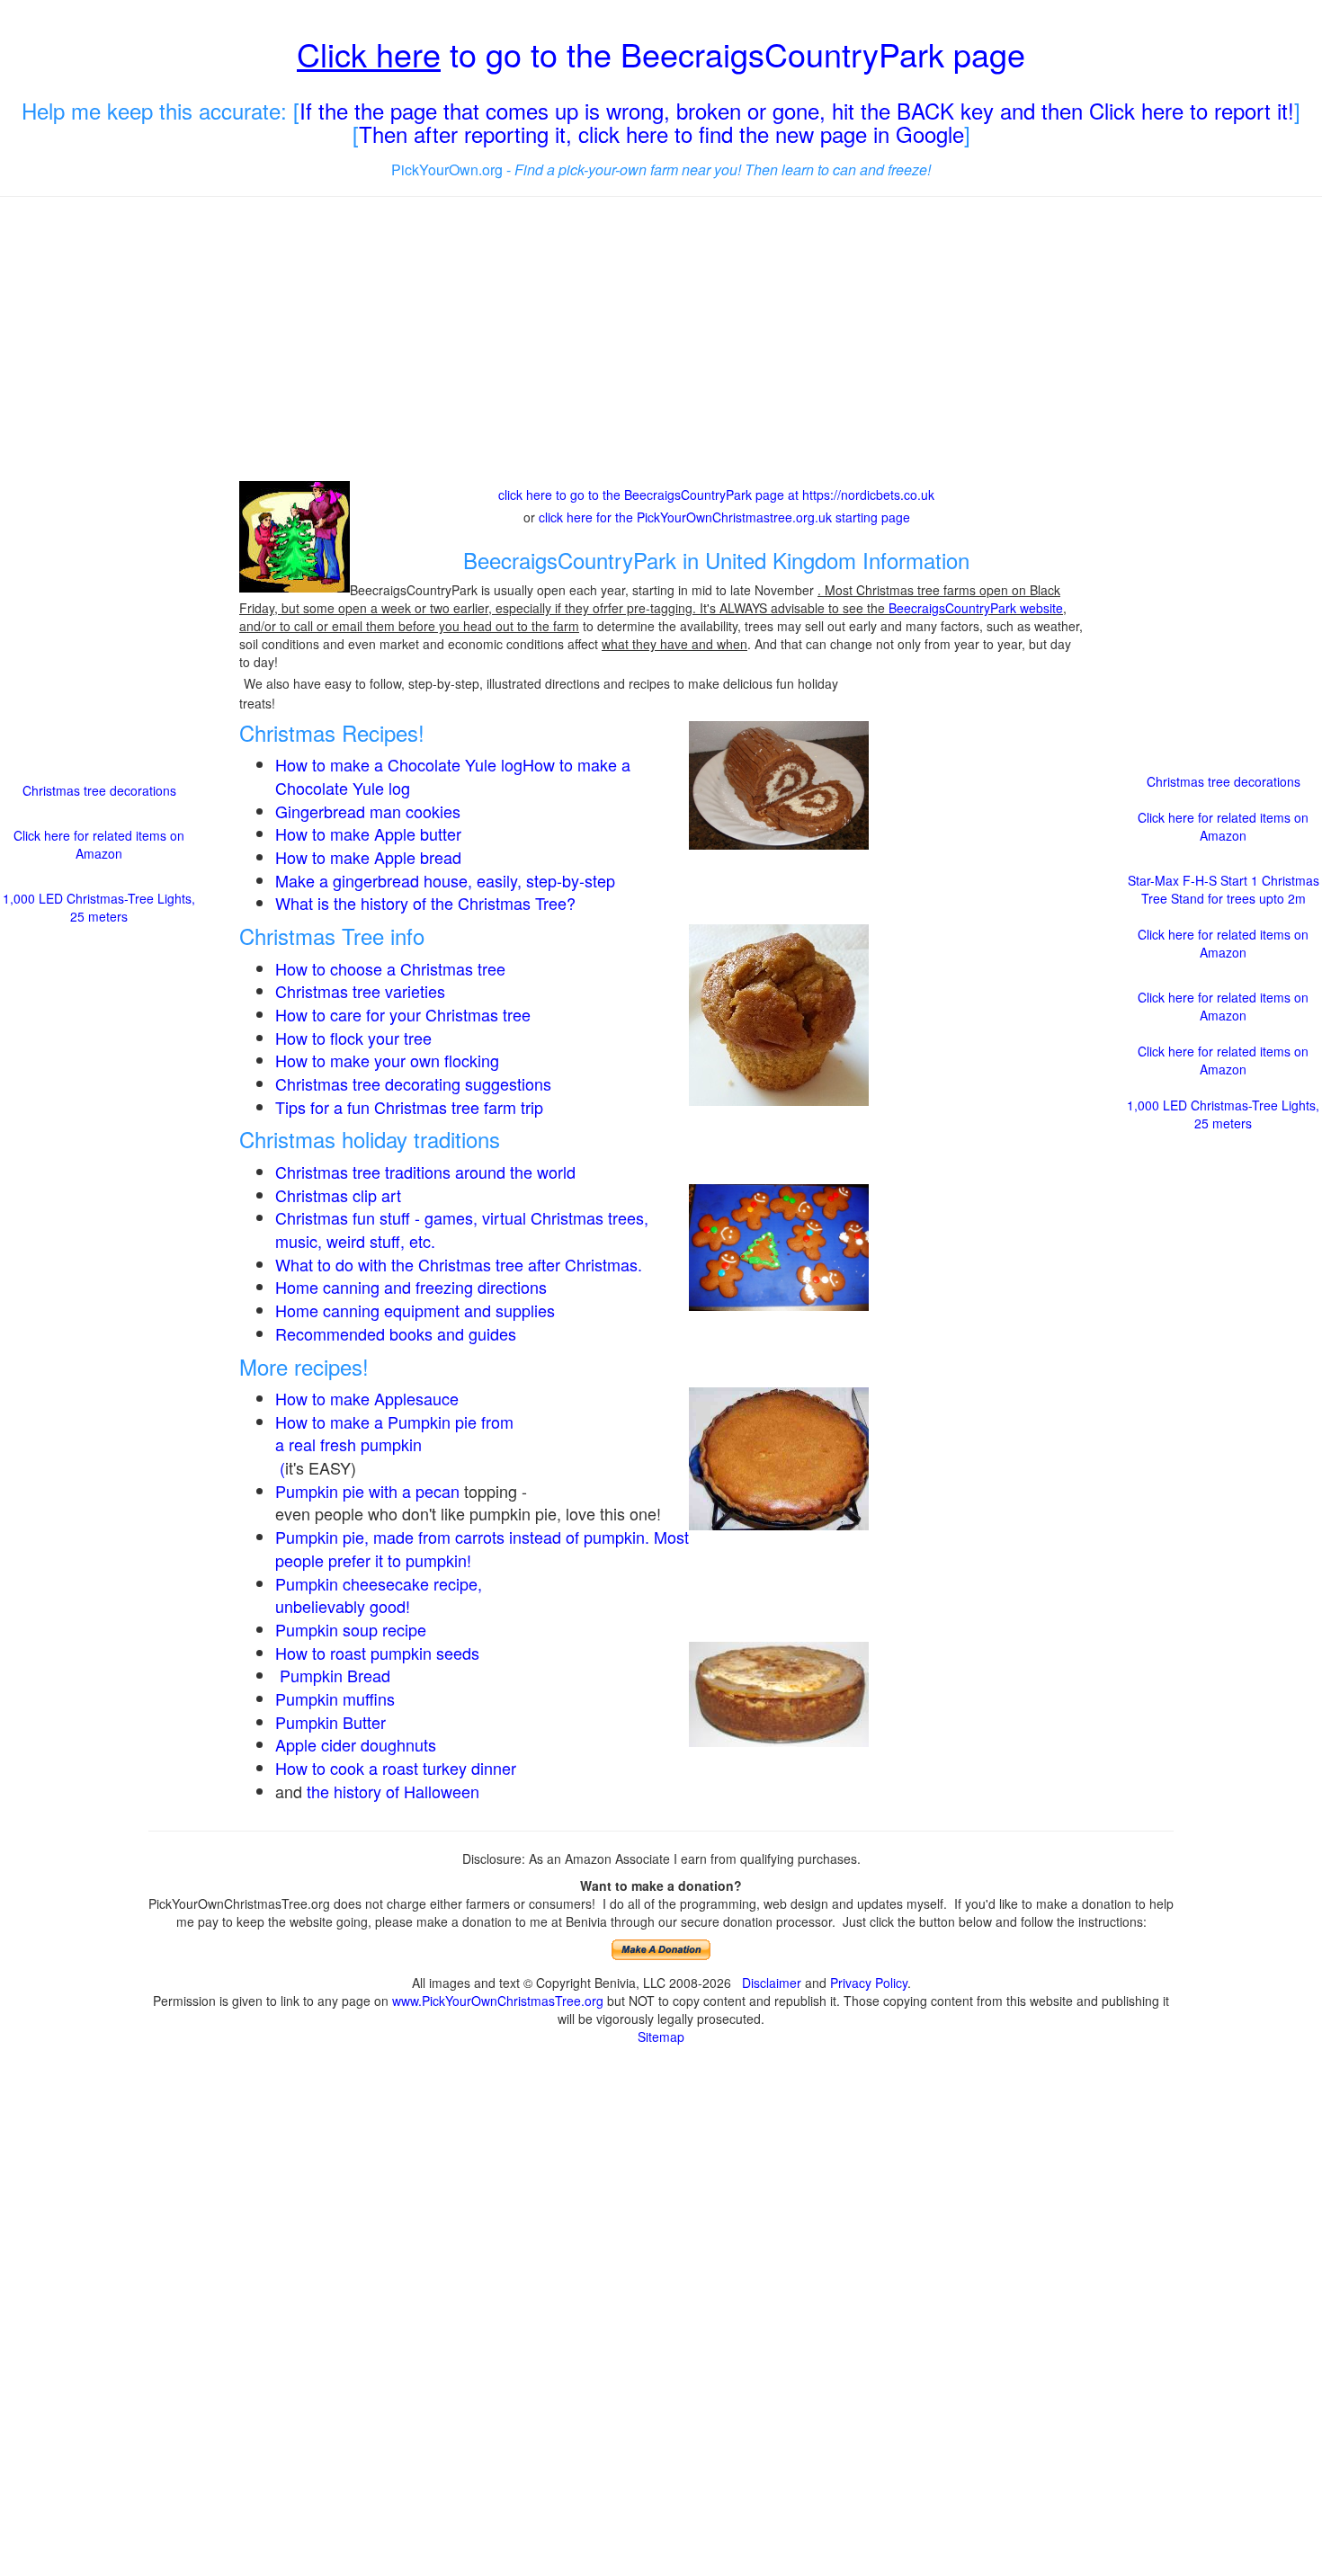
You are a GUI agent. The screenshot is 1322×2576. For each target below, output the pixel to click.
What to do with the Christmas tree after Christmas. (459, 1264)
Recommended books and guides (396, 1333)
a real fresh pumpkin (348, 1444)
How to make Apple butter (368, 833)
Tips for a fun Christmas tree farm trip (409, 1107)
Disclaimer (772, 1983)
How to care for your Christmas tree (403, 1014)
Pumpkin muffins (335, 1698)
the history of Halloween (393, 1791)
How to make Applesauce (367, 1398)
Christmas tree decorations (99, 790)
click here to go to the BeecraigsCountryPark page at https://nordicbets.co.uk (716, 495)
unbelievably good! (345, 1606)
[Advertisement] (661, 341)
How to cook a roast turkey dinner (396, 1768)
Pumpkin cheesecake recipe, (379, 1583)
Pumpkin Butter (333, 1722)
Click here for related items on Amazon (99, 844)
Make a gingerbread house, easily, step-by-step (445, 880)
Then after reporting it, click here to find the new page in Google (661, 134)
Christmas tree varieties (360, 991)
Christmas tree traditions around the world (425, 1172)
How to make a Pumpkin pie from (394, 1422)
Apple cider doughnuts (356, 1744)
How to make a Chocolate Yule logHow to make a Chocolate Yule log (453, 776)
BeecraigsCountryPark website (976, 608)
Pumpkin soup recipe (351, 1629)
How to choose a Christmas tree (390, 968)
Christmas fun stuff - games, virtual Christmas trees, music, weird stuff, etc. (462, 1229)
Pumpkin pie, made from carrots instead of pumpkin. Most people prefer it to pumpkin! (482, 1548)
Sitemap (661, 2037)
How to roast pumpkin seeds (377, 1653)
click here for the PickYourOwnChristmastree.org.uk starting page (724, 517)
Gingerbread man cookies (368, 811)
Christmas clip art (338, 1195)
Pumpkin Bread (335, 1675)
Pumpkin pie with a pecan (367, 1491)
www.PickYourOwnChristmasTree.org (498, 2001)
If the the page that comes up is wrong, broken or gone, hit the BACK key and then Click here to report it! (797, 110)
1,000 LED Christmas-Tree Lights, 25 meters (99, 907)
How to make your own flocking (387, 1060)
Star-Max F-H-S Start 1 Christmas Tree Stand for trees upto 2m (1224, 889)
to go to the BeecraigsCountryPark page (661, 53)
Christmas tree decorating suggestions (413, 1083)
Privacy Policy (869, 1983)
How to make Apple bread (368, 857)
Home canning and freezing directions (411, 1287)
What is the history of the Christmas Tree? (425, 903)
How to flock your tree (353, 1038)
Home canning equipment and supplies (415, 1310)
